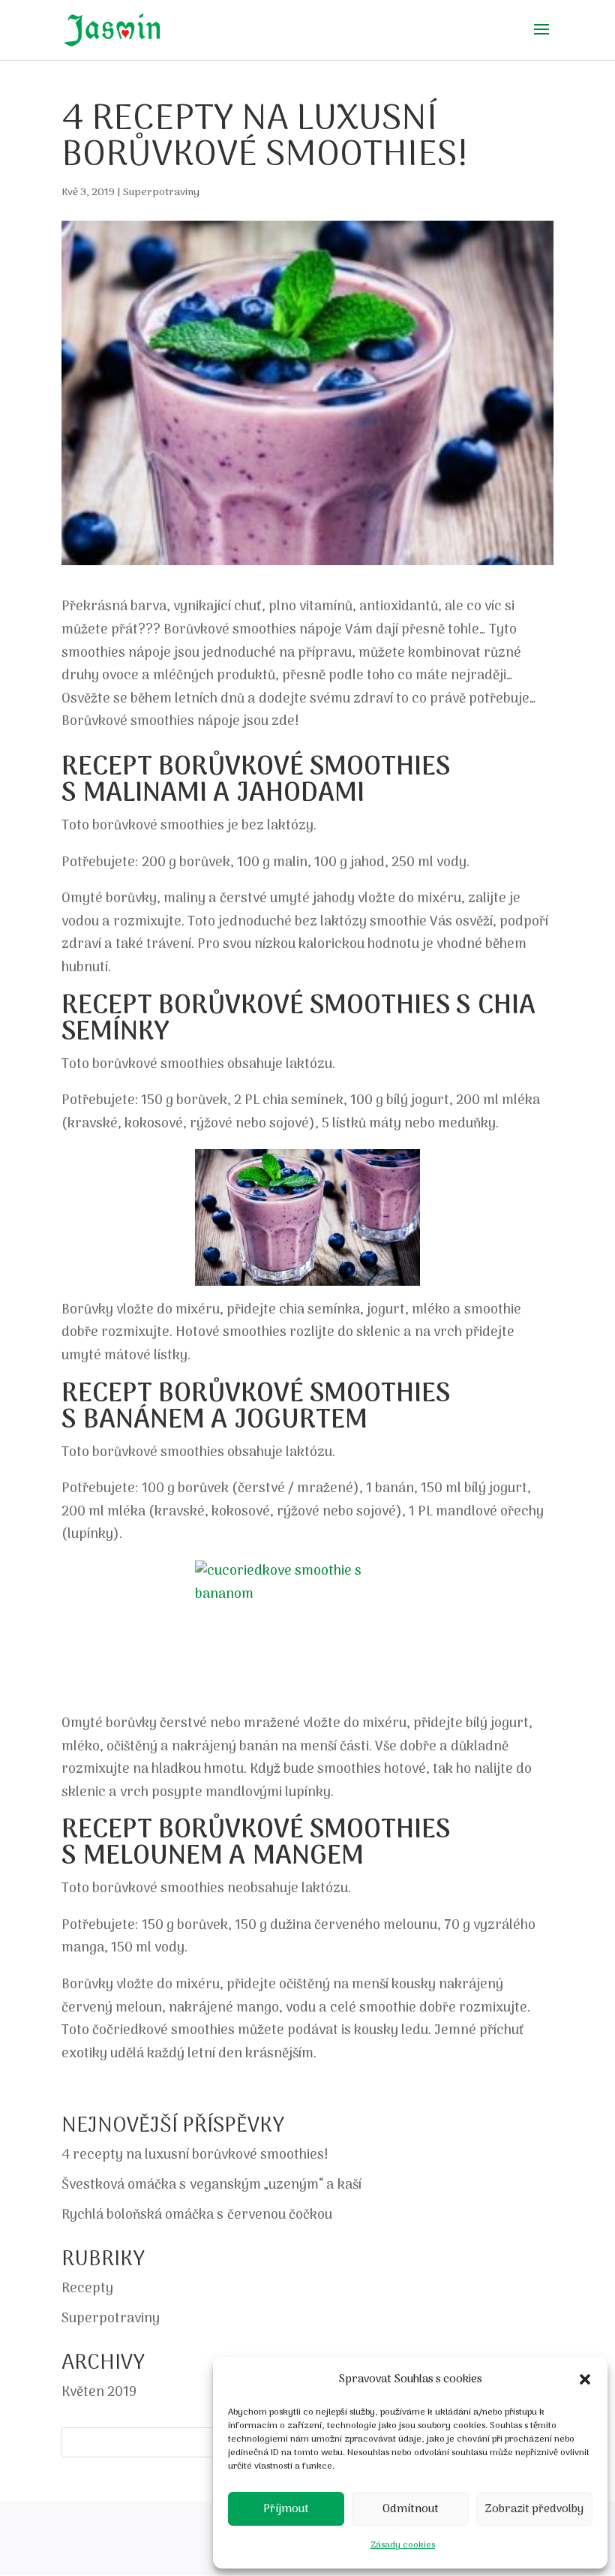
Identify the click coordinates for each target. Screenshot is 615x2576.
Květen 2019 (99, 2392)
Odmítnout (411, 2509)
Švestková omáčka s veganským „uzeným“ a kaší (211, 2185)
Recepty (87, 2289)
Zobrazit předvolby (534, 2509)
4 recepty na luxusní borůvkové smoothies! (195, 2155)
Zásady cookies (403, 2545)
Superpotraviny (161, 193)
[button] (585, 2379)
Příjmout (286, 2509)
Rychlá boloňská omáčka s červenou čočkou (197, 2215)
